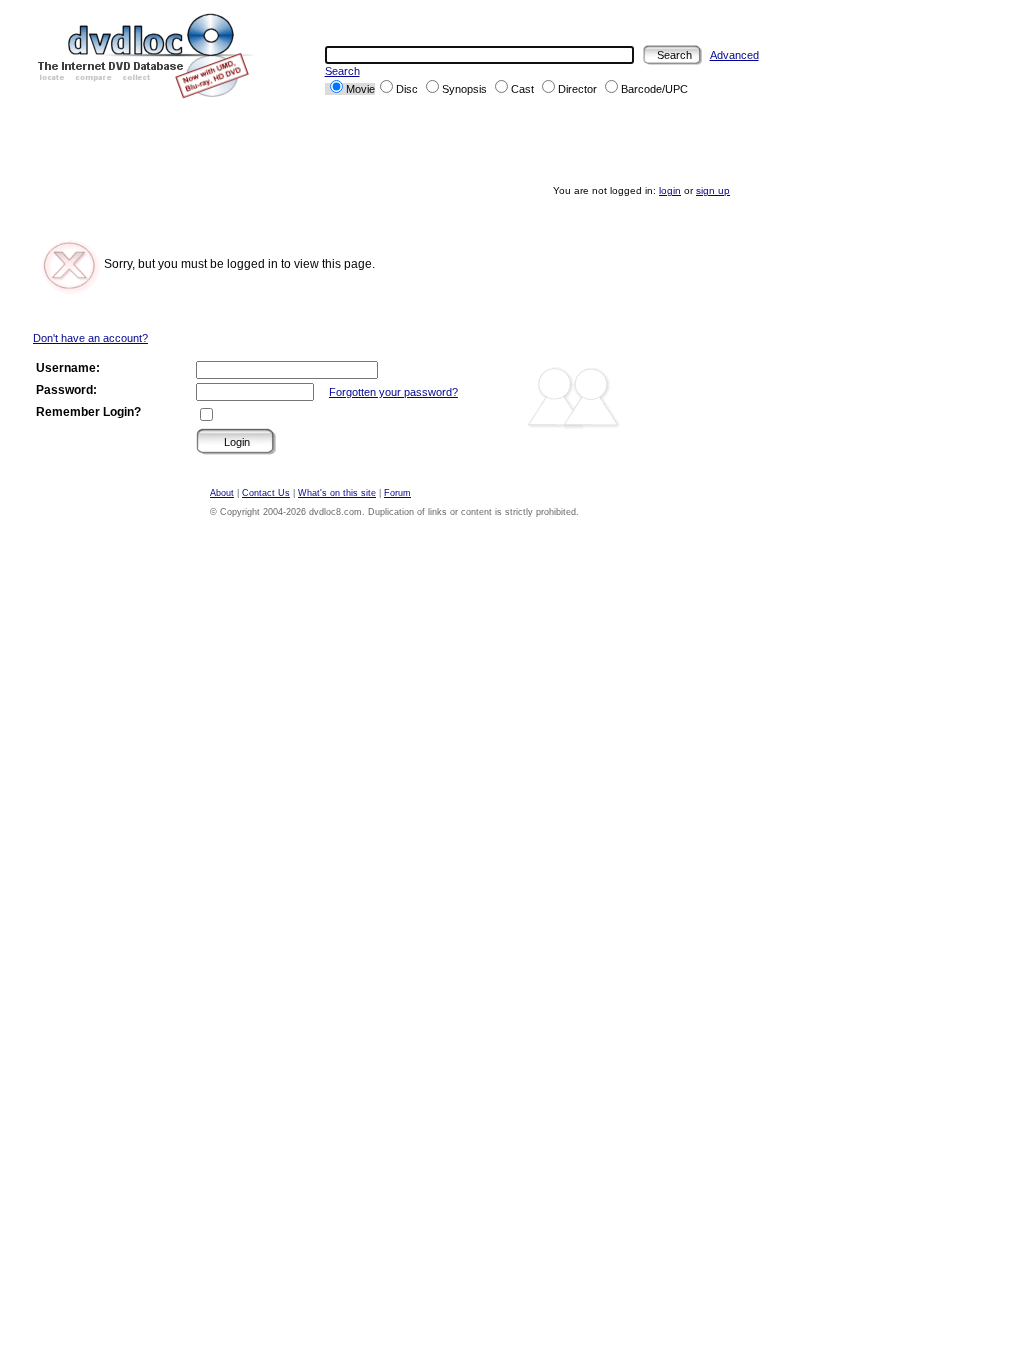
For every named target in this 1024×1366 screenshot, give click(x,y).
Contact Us (266, 493)
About (222, 493)
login (670, 190)
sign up (713, 190)
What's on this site (337, 493)
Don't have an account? (90, 338)
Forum (397, 493)
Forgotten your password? (393, 392)
